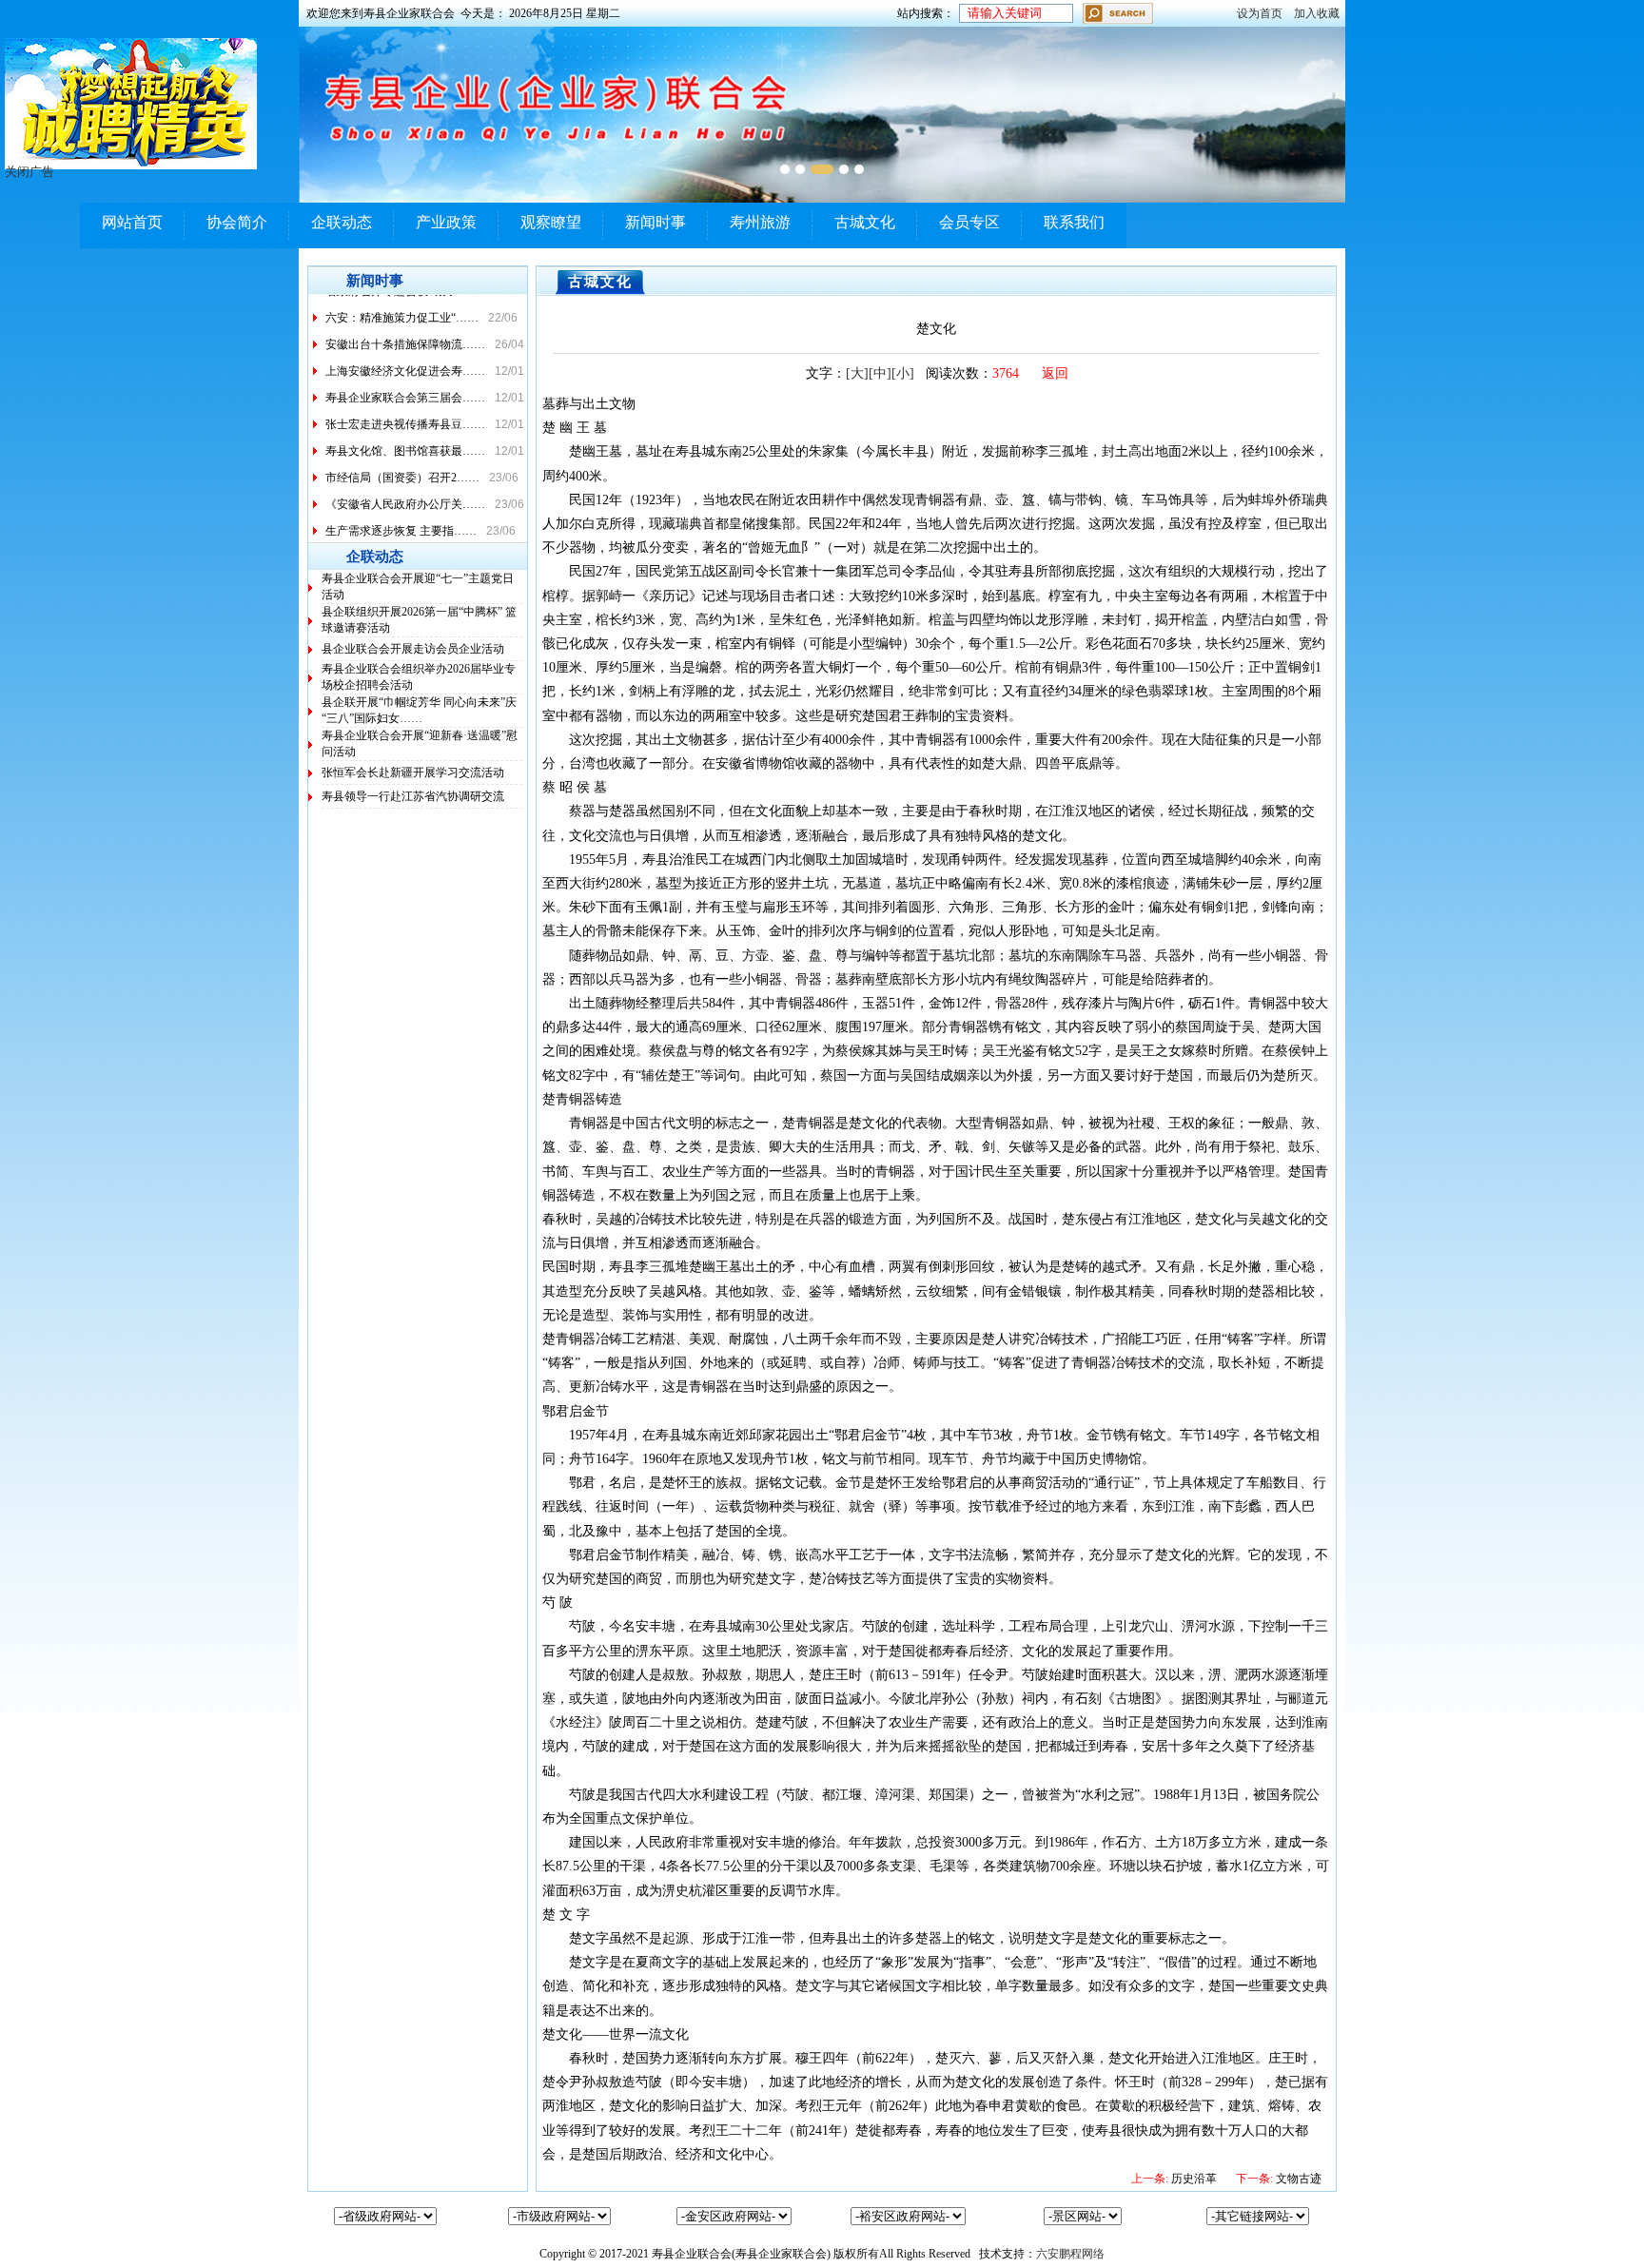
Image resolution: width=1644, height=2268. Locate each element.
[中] (880, 373)
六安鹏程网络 (1070, 2254)
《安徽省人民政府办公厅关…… (405, 491)
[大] (857, 373)
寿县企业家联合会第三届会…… (405, 384)
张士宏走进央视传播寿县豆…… (405, 411)
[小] (903, 373)
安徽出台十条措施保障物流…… (405, 331)
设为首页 (1260, 13)
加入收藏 (1317, 13)
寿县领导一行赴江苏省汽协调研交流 (413, 796)
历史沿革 (1174, 2179)
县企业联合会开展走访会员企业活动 (413, 649)
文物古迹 (1279, 2179)
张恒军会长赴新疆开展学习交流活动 (413, 772)
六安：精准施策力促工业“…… (402, 304)
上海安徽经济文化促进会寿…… (405, 358)
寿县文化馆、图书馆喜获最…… (405, 438)
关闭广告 (29, 172)
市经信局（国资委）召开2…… (402, 464)
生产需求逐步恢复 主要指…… (401, 518)
